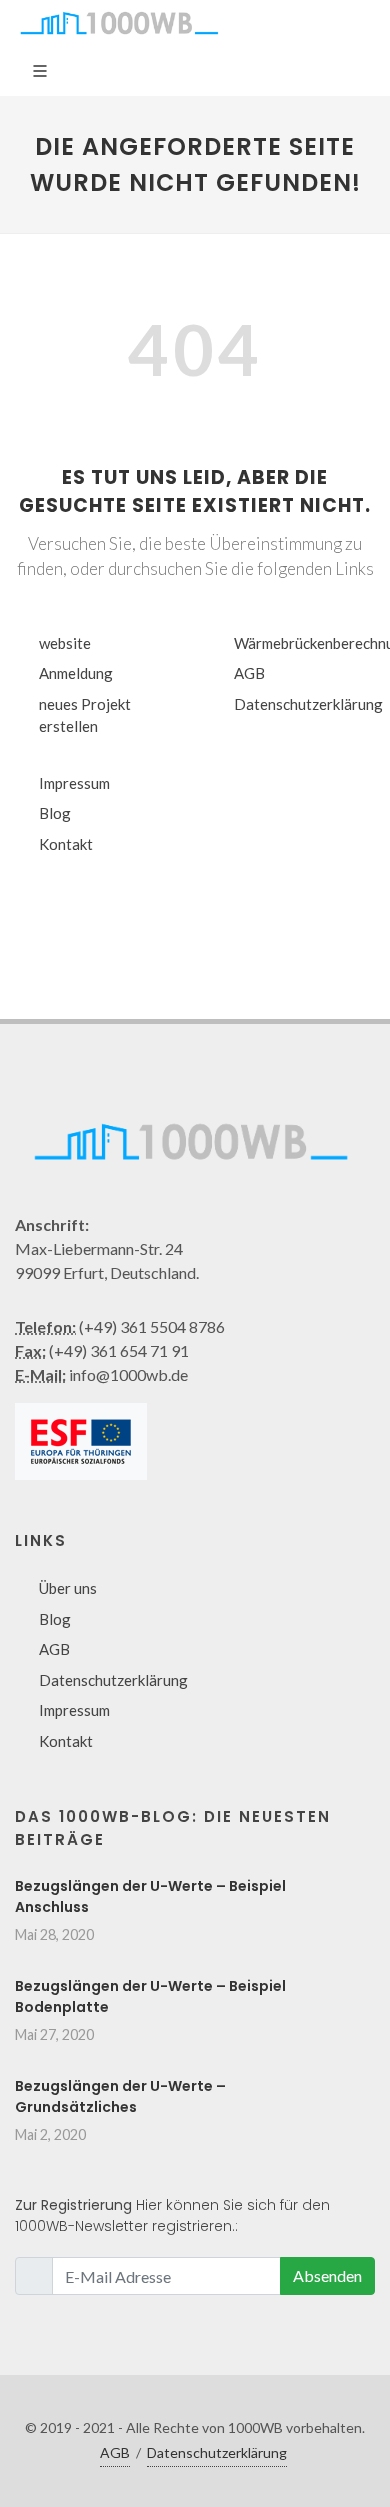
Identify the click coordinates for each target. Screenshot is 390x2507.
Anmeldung (76, 673)
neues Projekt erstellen (85, 715)
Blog (55, 813)
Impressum (74, 783)
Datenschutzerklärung (308, 704)
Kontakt (66, 844)
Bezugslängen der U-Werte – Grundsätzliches (120, 2096)
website (65, 643)
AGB (249, 673)
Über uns (68, 1588)
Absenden (327, 2275)
